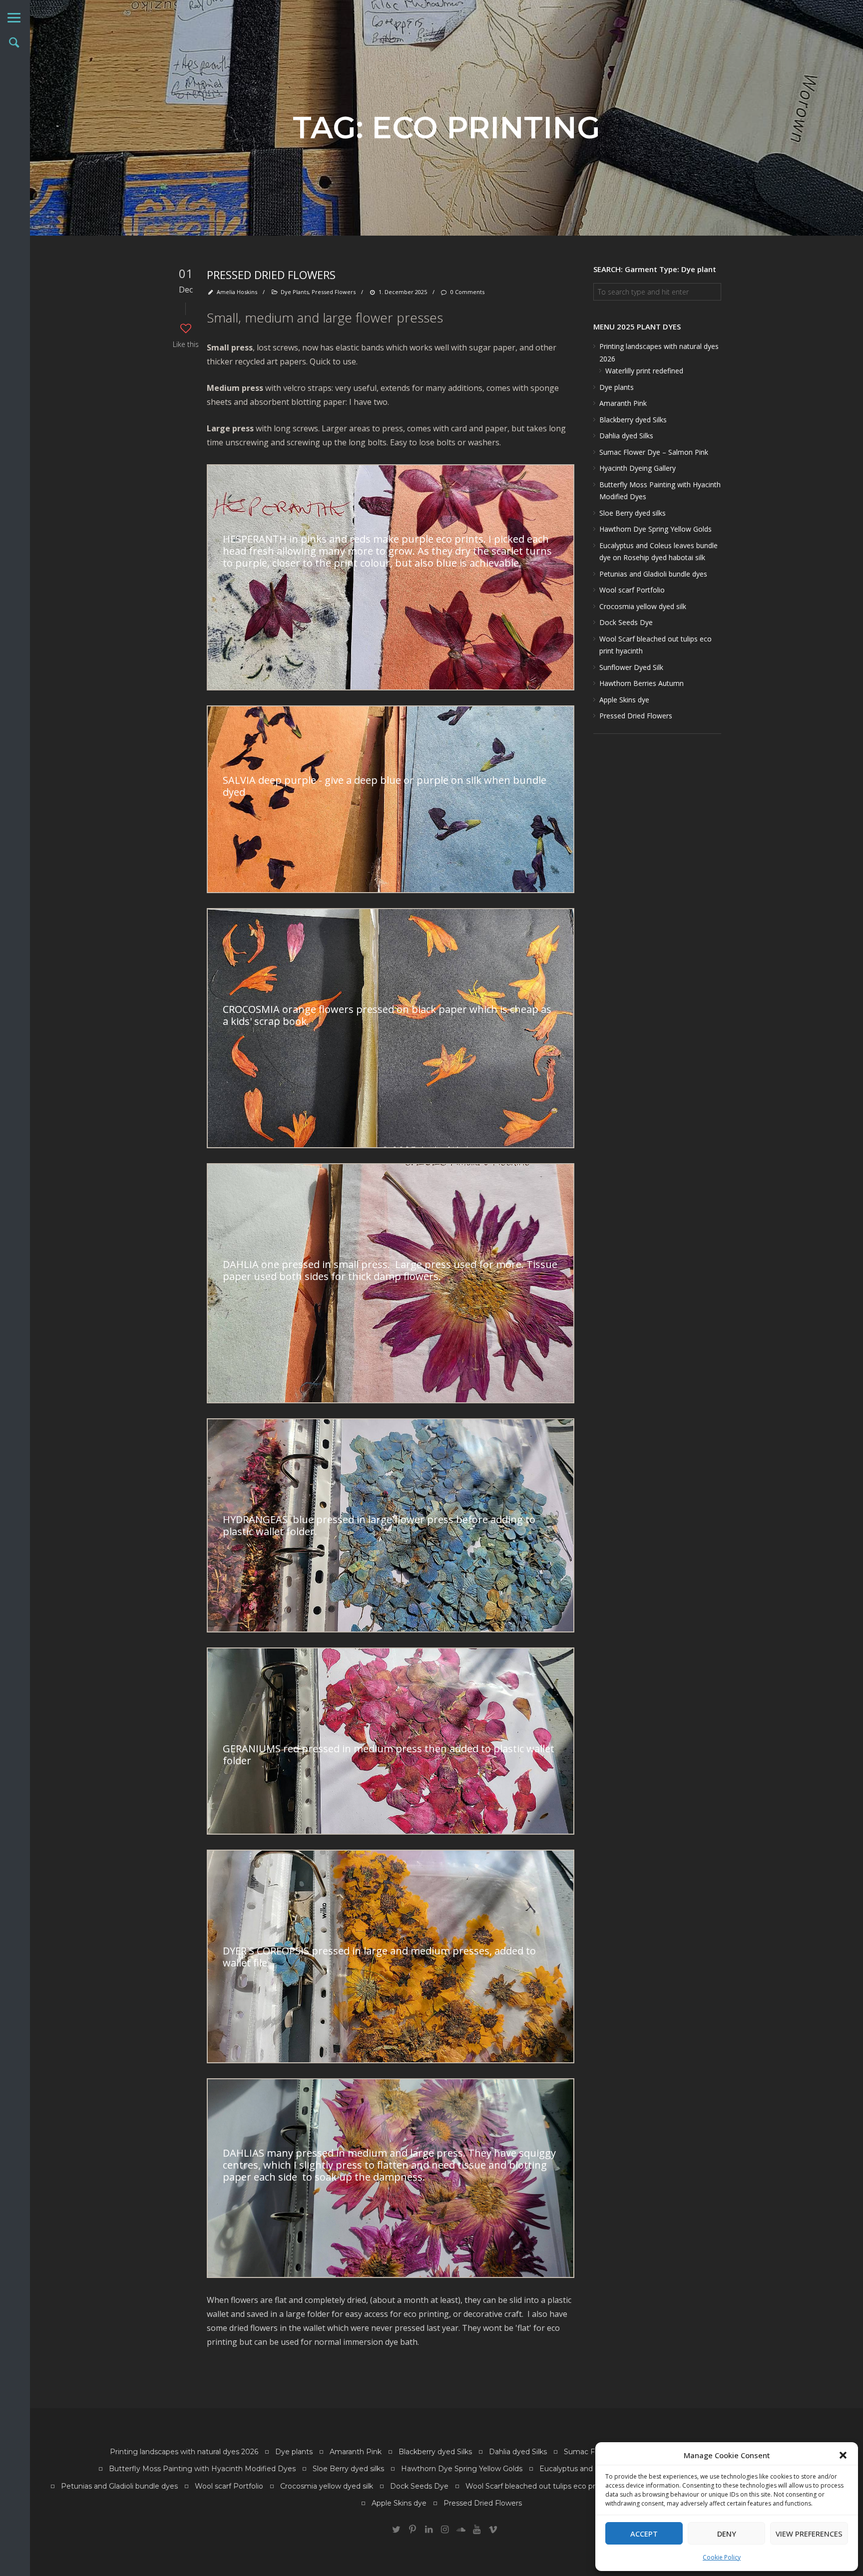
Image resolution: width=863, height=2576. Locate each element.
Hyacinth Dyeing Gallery (638, 468)
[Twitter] (396, 2530)
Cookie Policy (722, 2557)
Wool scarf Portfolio (632, 590)
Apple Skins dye (624, 700)
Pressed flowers (334, 292)
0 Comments (467, 292)
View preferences (809, 2534)
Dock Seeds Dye (626, 622)
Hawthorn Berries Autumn (642, 683)
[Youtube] (477, 2530)
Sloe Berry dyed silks (633, 513)
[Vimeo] (493, 2530)
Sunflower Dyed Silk (631, 667)
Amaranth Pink (623, 403)
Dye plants (617, 387)
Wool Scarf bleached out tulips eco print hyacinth (551, 2486)
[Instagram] (445, 2530)
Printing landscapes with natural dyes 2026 (184, 2452)
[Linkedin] (429, 2530)
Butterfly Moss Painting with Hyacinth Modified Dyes (202, 2469)
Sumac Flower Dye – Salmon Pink (654, 452)
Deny (727, 2534)
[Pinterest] (413, 2530)
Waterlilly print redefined (644, 371)
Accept (644, 2534)
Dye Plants (295, 292)
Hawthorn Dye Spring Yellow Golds (655, 529)
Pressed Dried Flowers (271, 275)
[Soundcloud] (461, 2530)
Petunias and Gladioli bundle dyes (653, 574)
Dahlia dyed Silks (626, 436)
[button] (843, 2455)
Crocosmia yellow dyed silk (643, 606)
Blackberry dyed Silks (633, 420)
